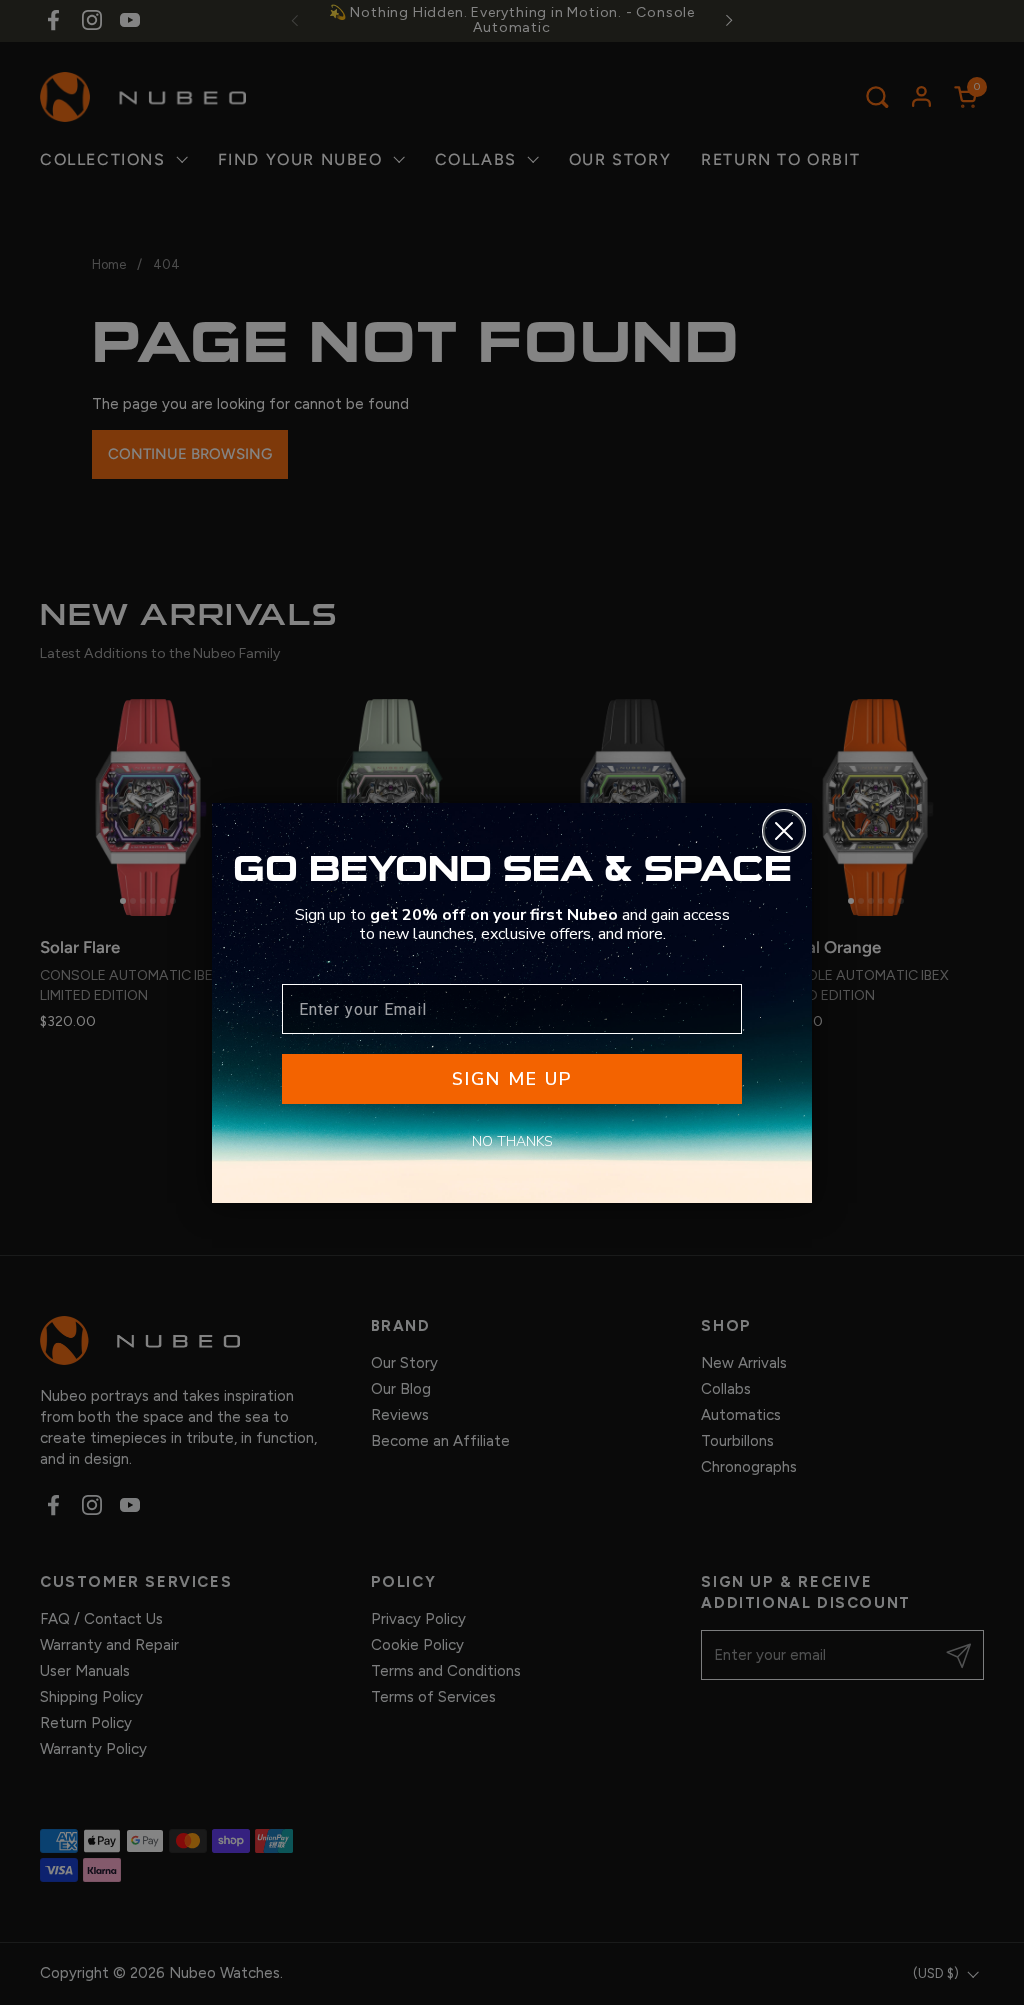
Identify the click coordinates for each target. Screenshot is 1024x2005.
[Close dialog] (784, 831)
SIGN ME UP (512, 1079)
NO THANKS (512, 1141)
